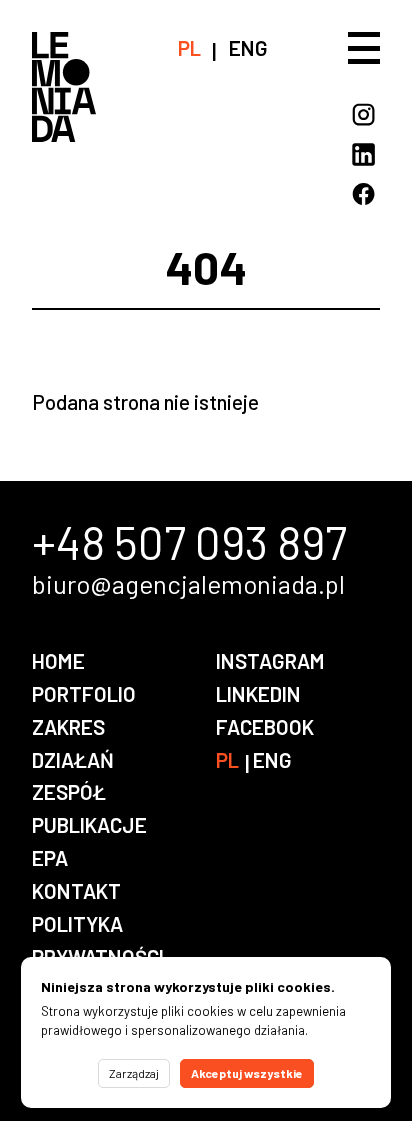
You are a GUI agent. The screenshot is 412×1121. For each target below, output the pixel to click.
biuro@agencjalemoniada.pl (188, 584)
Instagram (270, 660)
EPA (50, 857)
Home (58, 660)
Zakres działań (73, 743)
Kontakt (76, 890)
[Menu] (364, 48)
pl (189, 47)
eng (248, 47)
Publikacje (89, 824)
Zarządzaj (134, 1073)
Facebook (265, 726)
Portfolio (84, 693)
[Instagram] (363, 114)
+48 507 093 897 (189, 541)
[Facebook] (363, 194)
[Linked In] (363, 154)
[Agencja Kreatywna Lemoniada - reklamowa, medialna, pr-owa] (64, 118)
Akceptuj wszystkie (247, 1073)
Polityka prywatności (98, 940)
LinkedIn (258, 693)
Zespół (69, 791)
